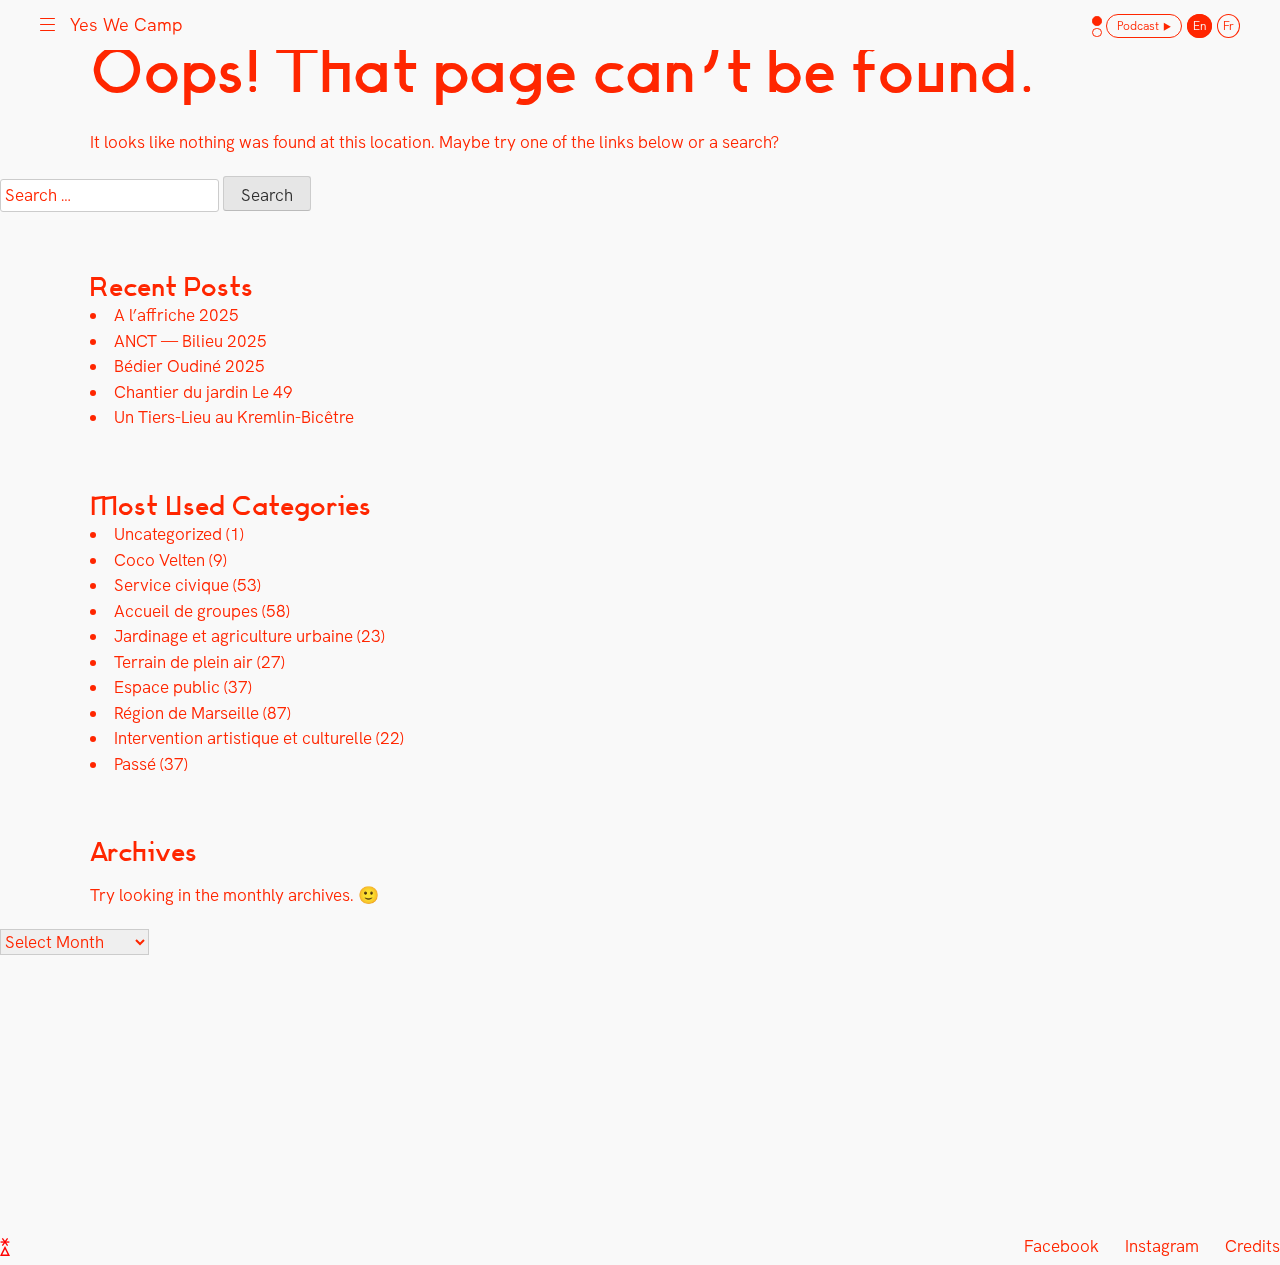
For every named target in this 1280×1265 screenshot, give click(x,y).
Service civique (171, 585)
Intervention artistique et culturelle (243, 738)
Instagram (1162, 1246)
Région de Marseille (186, 713)
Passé (135, 764)
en (1199, 26)
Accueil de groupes (186, 611)
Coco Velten (159, 560)
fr (1228, 26)
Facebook (1061, 1246)
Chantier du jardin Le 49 (203, 392)
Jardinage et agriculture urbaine (233, 636)
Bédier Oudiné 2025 (189, 366)
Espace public (167, 687)
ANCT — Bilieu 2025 (190, 341)
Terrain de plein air (183, 662)
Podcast (1138, 26)
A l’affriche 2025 (176, 315)
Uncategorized (168, 534)
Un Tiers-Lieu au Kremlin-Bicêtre (234, 417)
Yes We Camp (126, 24)
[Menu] (47, 23)
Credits (1252, 1246)
